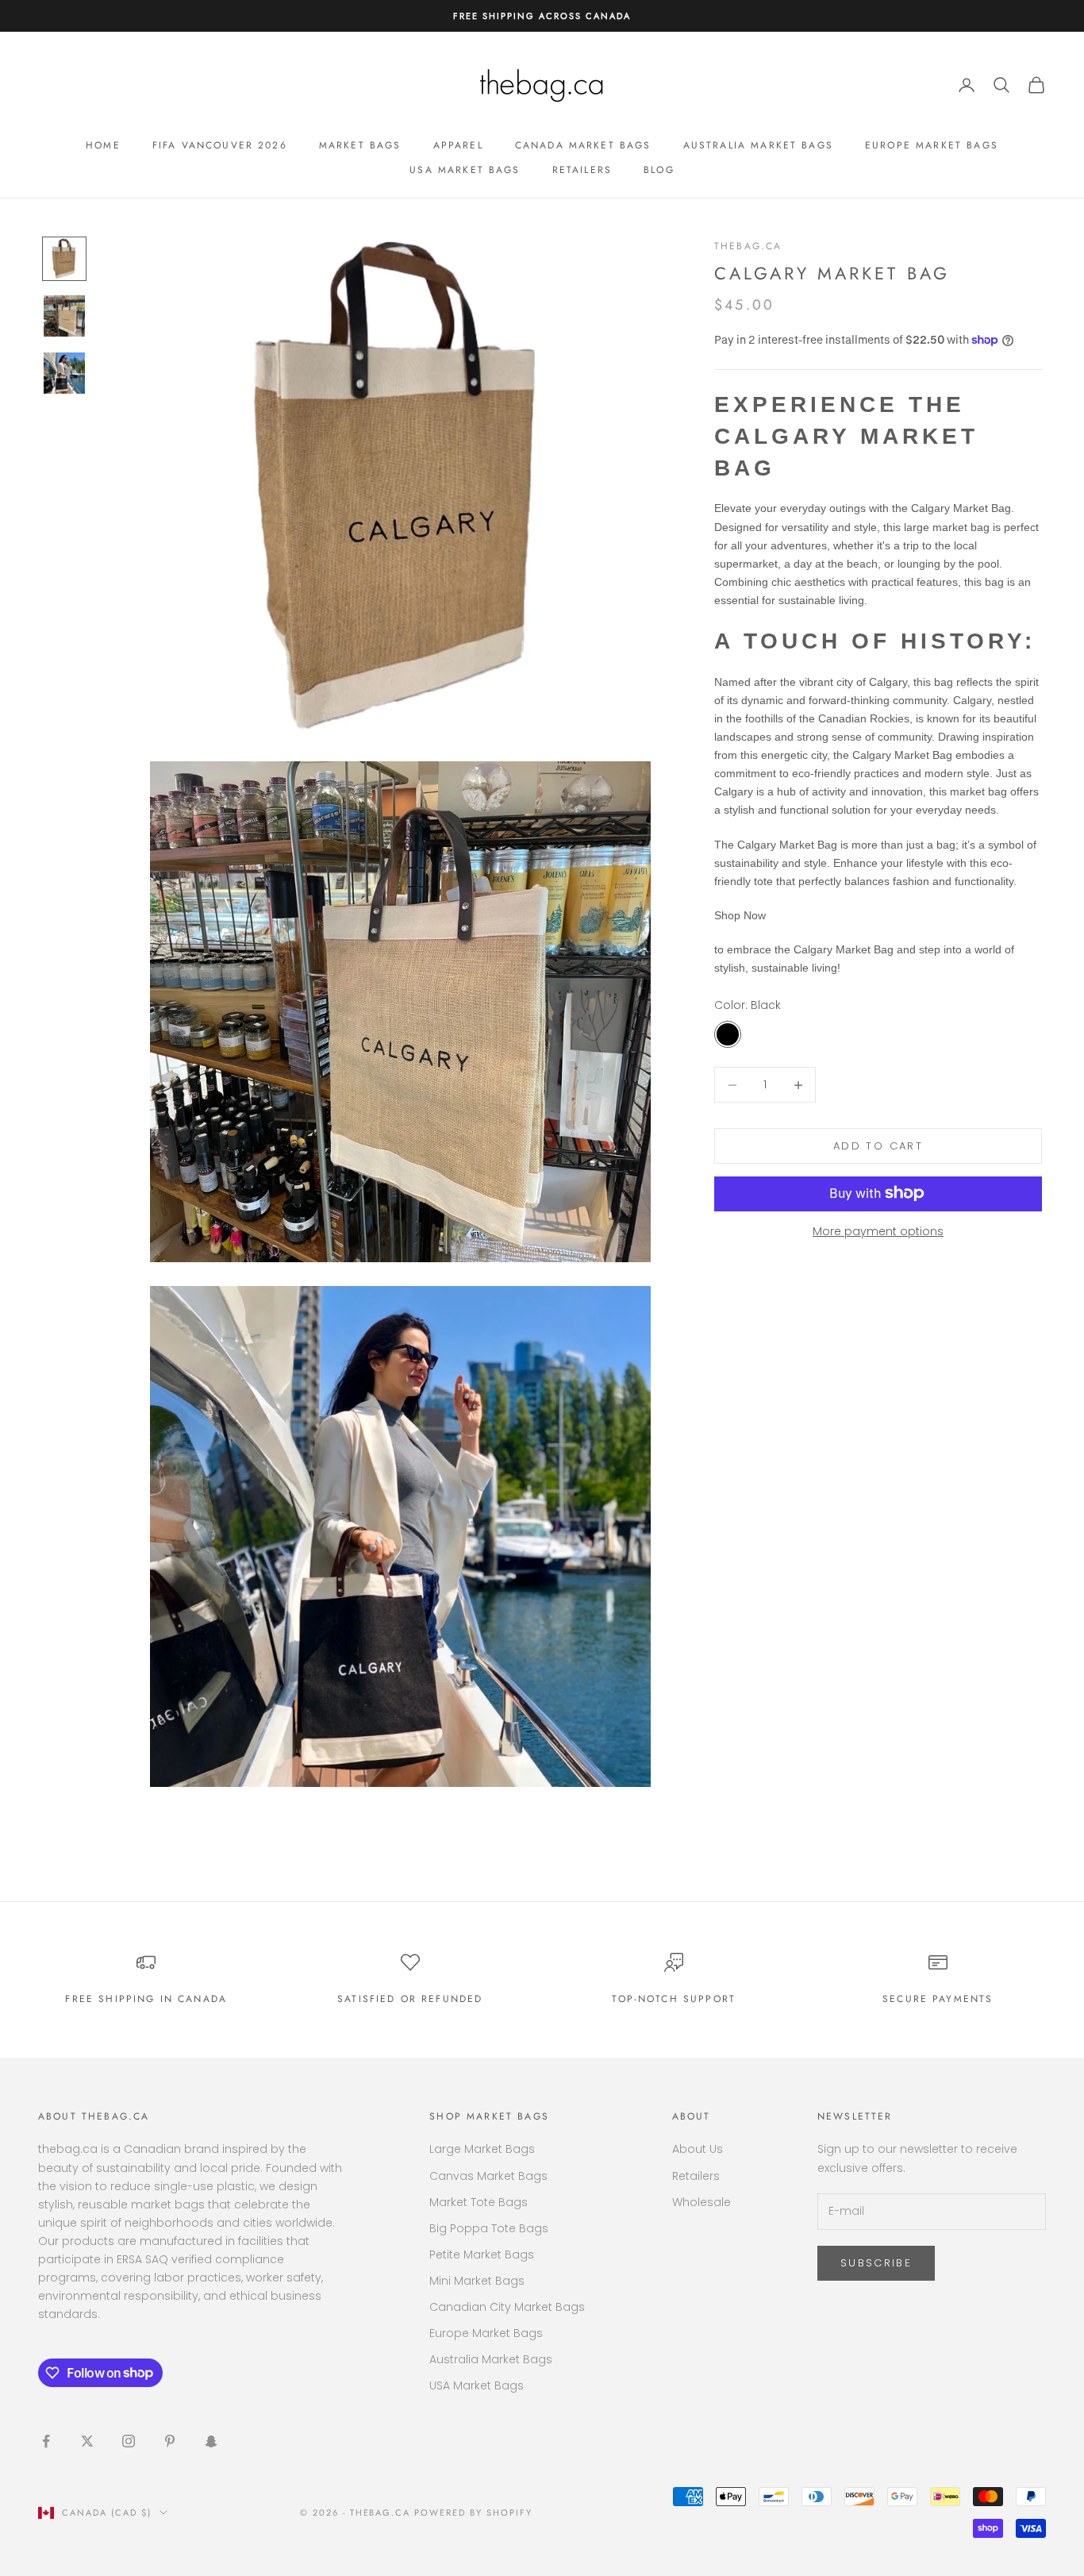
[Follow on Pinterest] (170, 2441)
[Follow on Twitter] (87, 2441)
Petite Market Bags (482, 2254)
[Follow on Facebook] (46, 2441)
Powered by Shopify (473, 2512)
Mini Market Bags (477, 2281)
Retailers (582, 170)
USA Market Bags (465, 170)
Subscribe (876, 2263)
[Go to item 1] (64, 259)
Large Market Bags (482, 2149)
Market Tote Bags (479, 2202)
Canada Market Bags (583, 145)
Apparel (458, 145)
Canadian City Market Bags (507, 2307)
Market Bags (360, 145)
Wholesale (702, 2202)
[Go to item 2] (64, 316)
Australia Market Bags (758, 145)
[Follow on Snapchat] (211, 2441)
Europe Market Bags (932, 145)
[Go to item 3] (64, 373)
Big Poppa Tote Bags (489, 2228)
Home (103, 145)
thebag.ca (748, 246)
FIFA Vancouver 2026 (220, 145)
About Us (698, 2149)
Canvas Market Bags (488, 2176)
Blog (659, 170)
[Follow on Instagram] (129, 2441)
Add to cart (878, 1146)
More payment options (878, 1230)
